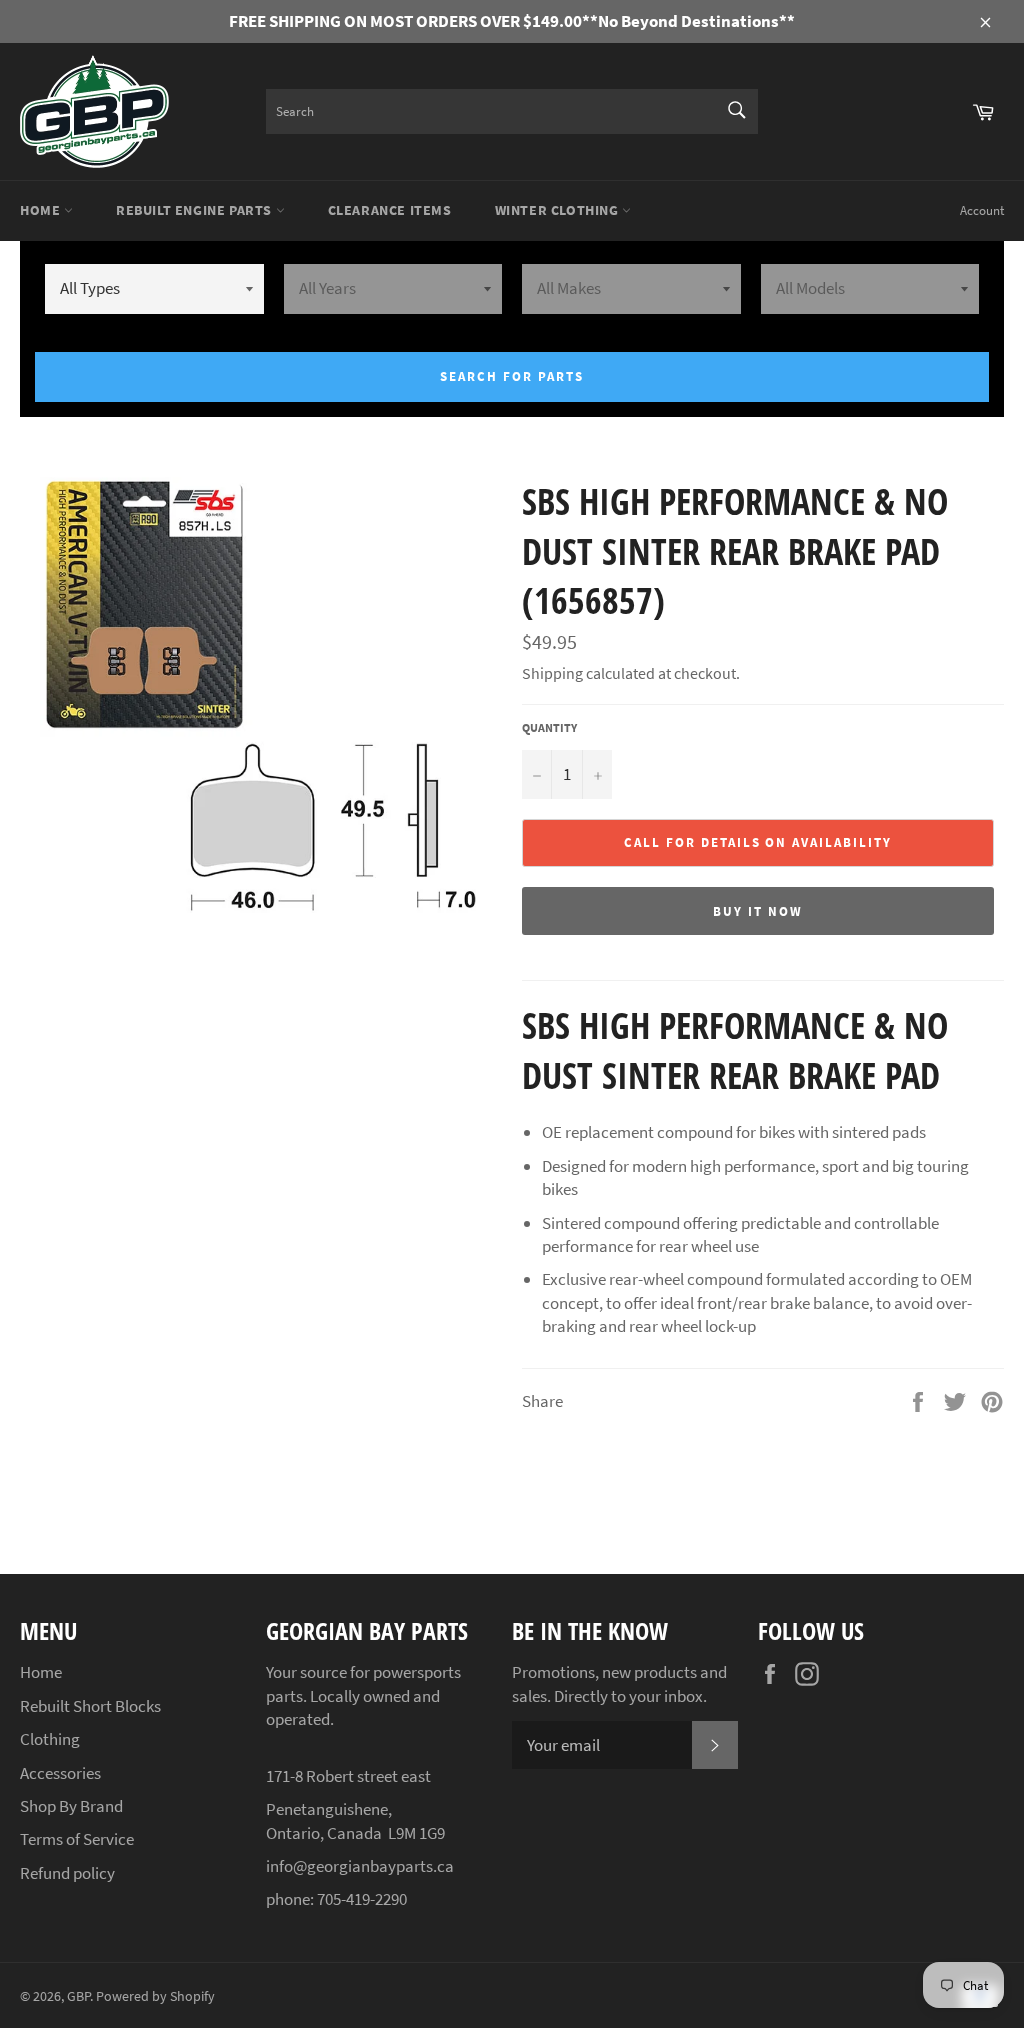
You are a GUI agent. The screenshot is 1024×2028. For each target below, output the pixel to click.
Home (42, 210)
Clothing (50, 1739)
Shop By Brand (71, 1806)
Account (982, 210)
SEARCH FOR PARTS (511, 376)
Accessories (60, 1773)
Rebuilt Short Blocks (90, 1706)
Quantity (549, 727)
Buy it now (758, 911)
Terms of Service (77, 1839)
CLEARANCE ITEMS (390, 210)
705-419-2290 (362, 1899)
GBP (78, 1996)
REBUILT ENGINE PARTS (196, 210)
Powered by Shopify (155, 1996)
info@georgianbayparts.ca (360, 1866)
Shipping (552, 673)
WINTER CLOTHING (559, 210)
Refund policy (67, 1873)
